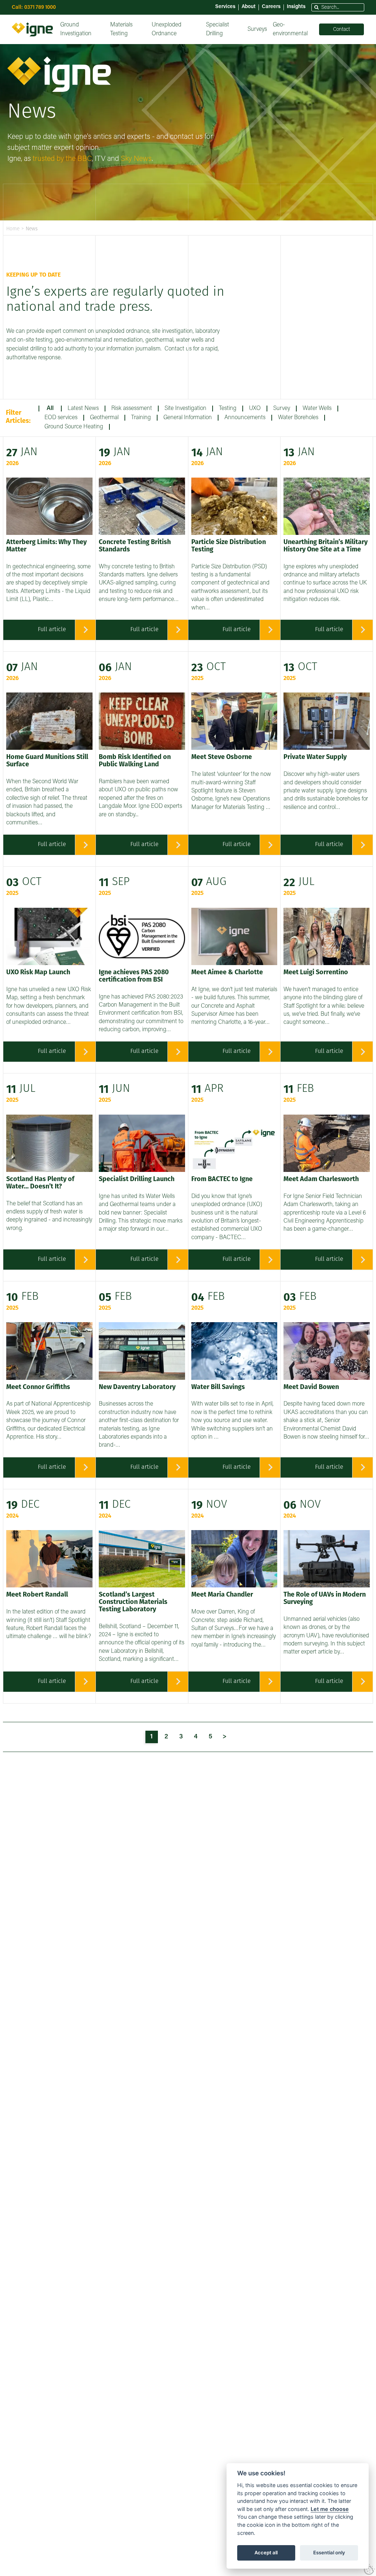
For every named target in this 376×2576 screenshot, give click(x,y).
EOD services (61, 418)
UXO (255, 409)
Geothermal (104, 418)
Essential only (329, 2552)
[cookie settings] (369, 2569)
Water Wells (317, 409)
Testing (228, 409)
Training (141, 418)
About (249, 7)
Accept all (266, 2552)
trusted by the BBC (62, 159)
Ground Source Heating (74, 427)
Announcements (245, 418)
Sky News (136, 159)
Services (225, 7)
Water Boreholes (298, 418)
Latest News (83, 409)
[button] (317, 8)
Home (13, 229)
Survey (282, 409)
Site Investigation (185, 409)
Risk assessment (132, 409)
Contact (341, 30)
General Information (188, 418)
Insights (296, 7)
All (50, 409)
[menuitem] (82, 29)
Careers (271, 7)
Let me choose (330, 2509)
